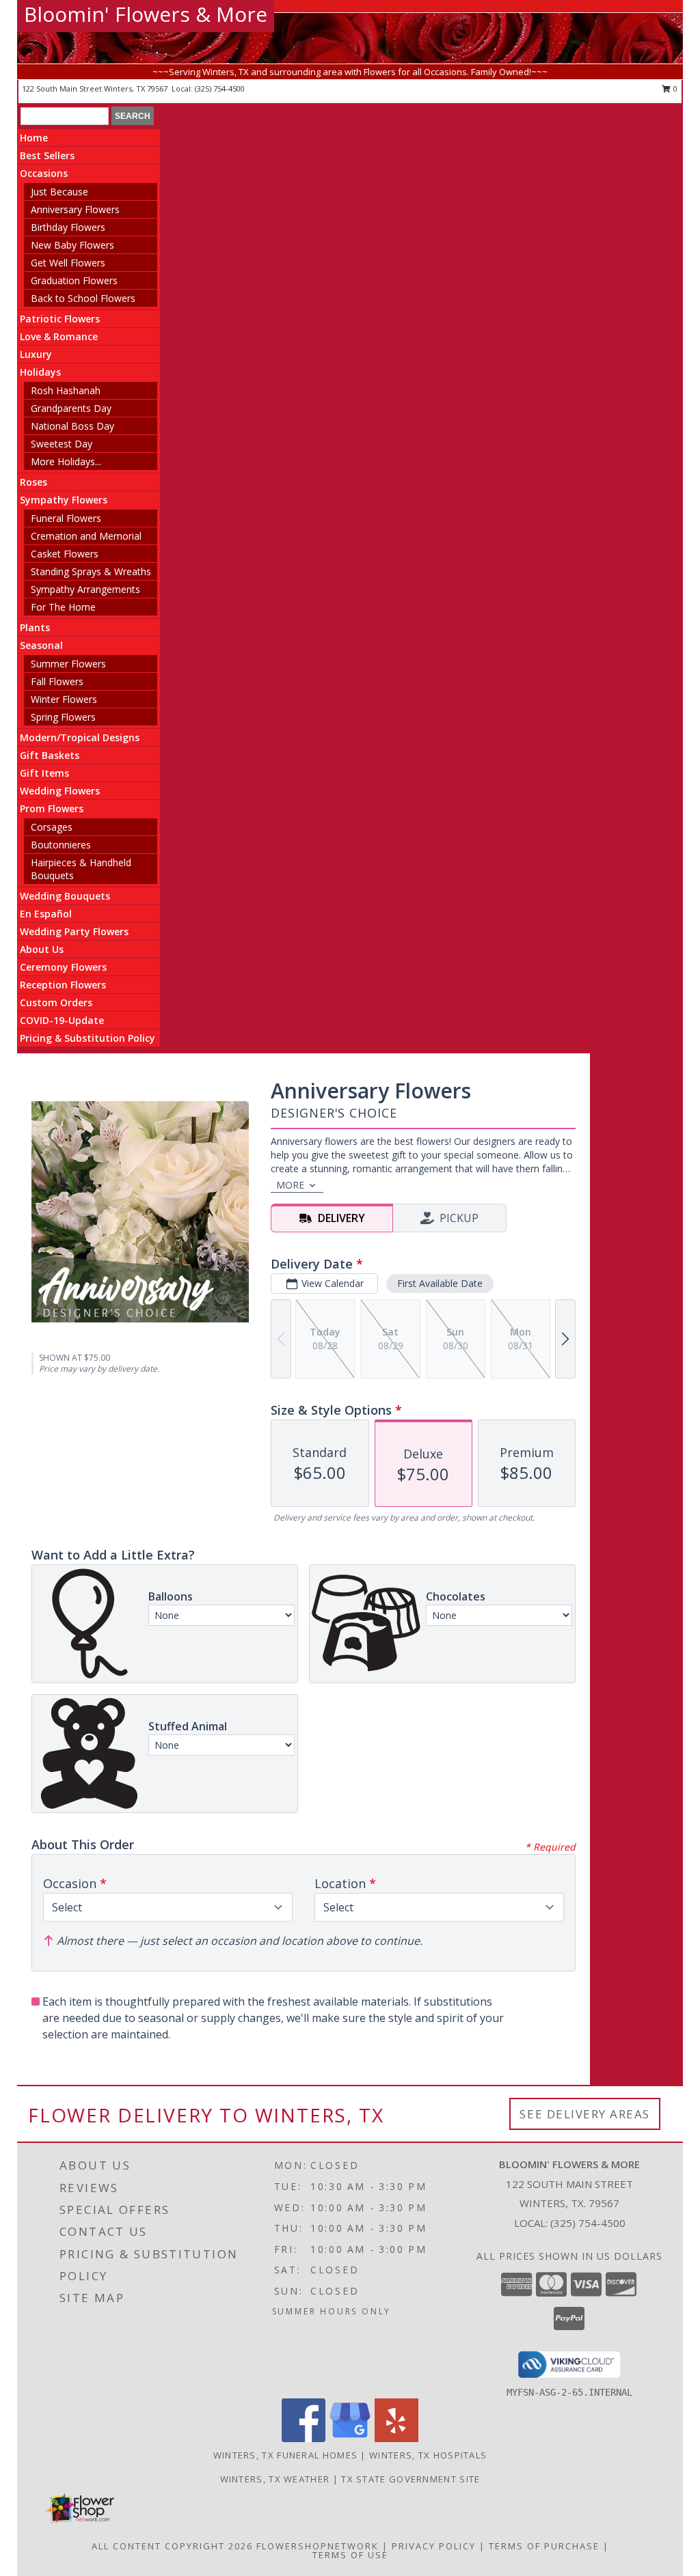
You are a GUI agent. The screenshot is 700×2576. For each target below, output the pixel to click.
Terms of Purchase (544, 2546)
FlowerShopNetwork (318, 2546)
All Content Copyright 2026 (172, 2546)
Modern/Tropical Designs (80, 737)
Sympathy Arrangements (85, 589)
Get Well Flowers (68, 263)
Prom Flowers (52, 808)
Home (34, 138)
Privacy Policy (434, 2546)
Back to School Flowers (83, 298)
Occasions (44, 173)
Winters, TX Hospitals (428, 2455)
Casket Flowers (65, 554)
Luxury (36, 354)
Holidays (40, 372)
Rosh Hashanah (66, 390)
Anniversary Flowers (75, 209)
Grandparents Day (71, 408)
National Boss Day (72, 426)
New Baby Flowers (72, 245)
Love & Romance (59, 336)
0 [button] (674, 88)
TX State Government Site (410, 2479)
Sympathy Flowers (64, 500)
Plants (35, 627)
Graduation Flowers (74, 280)
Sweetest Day (62, 444)
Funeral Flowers (66, 518)
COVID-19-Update (62, 1020)
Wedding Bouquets (65, 896)
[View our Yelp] (396, 2438)
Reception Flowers (63, 985)
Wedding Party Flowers (74, 931)
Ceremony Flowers (63, 967)
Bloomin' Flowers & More (146, 14)
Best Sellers (47, 155)
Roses (33, 482)
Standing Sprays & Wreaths (91, 571)
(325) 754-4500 (220, 88)
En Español (46, 914)
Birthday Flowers (68, 227)
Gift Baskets (50, 755)
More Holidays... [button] (66, 461)
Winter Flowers (64, 699)
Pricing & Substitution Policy (87, 1038)
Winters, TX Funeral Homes (286, 2455)
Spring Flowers (63, 717)
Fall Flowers (57, 681)
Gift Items (44, 773)
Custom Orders (56, 1002)
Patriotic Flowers (60, 319)
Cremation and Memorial (86, 536)
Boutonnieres (61, 845)
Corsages (52, 827)
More (290, 1185)
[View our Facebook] (304, 2438)
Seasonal (41, 645)
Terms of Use (350, 2555)
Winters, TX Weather (275, 2479)
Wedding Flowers (60, 791)
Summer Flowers (68, 664)
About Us (42, 949)
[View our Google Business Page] (350, 2438)
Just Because (59, 192)
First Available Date (440, 1283)
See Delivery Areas (585, 2114)
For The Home (63, 607)
